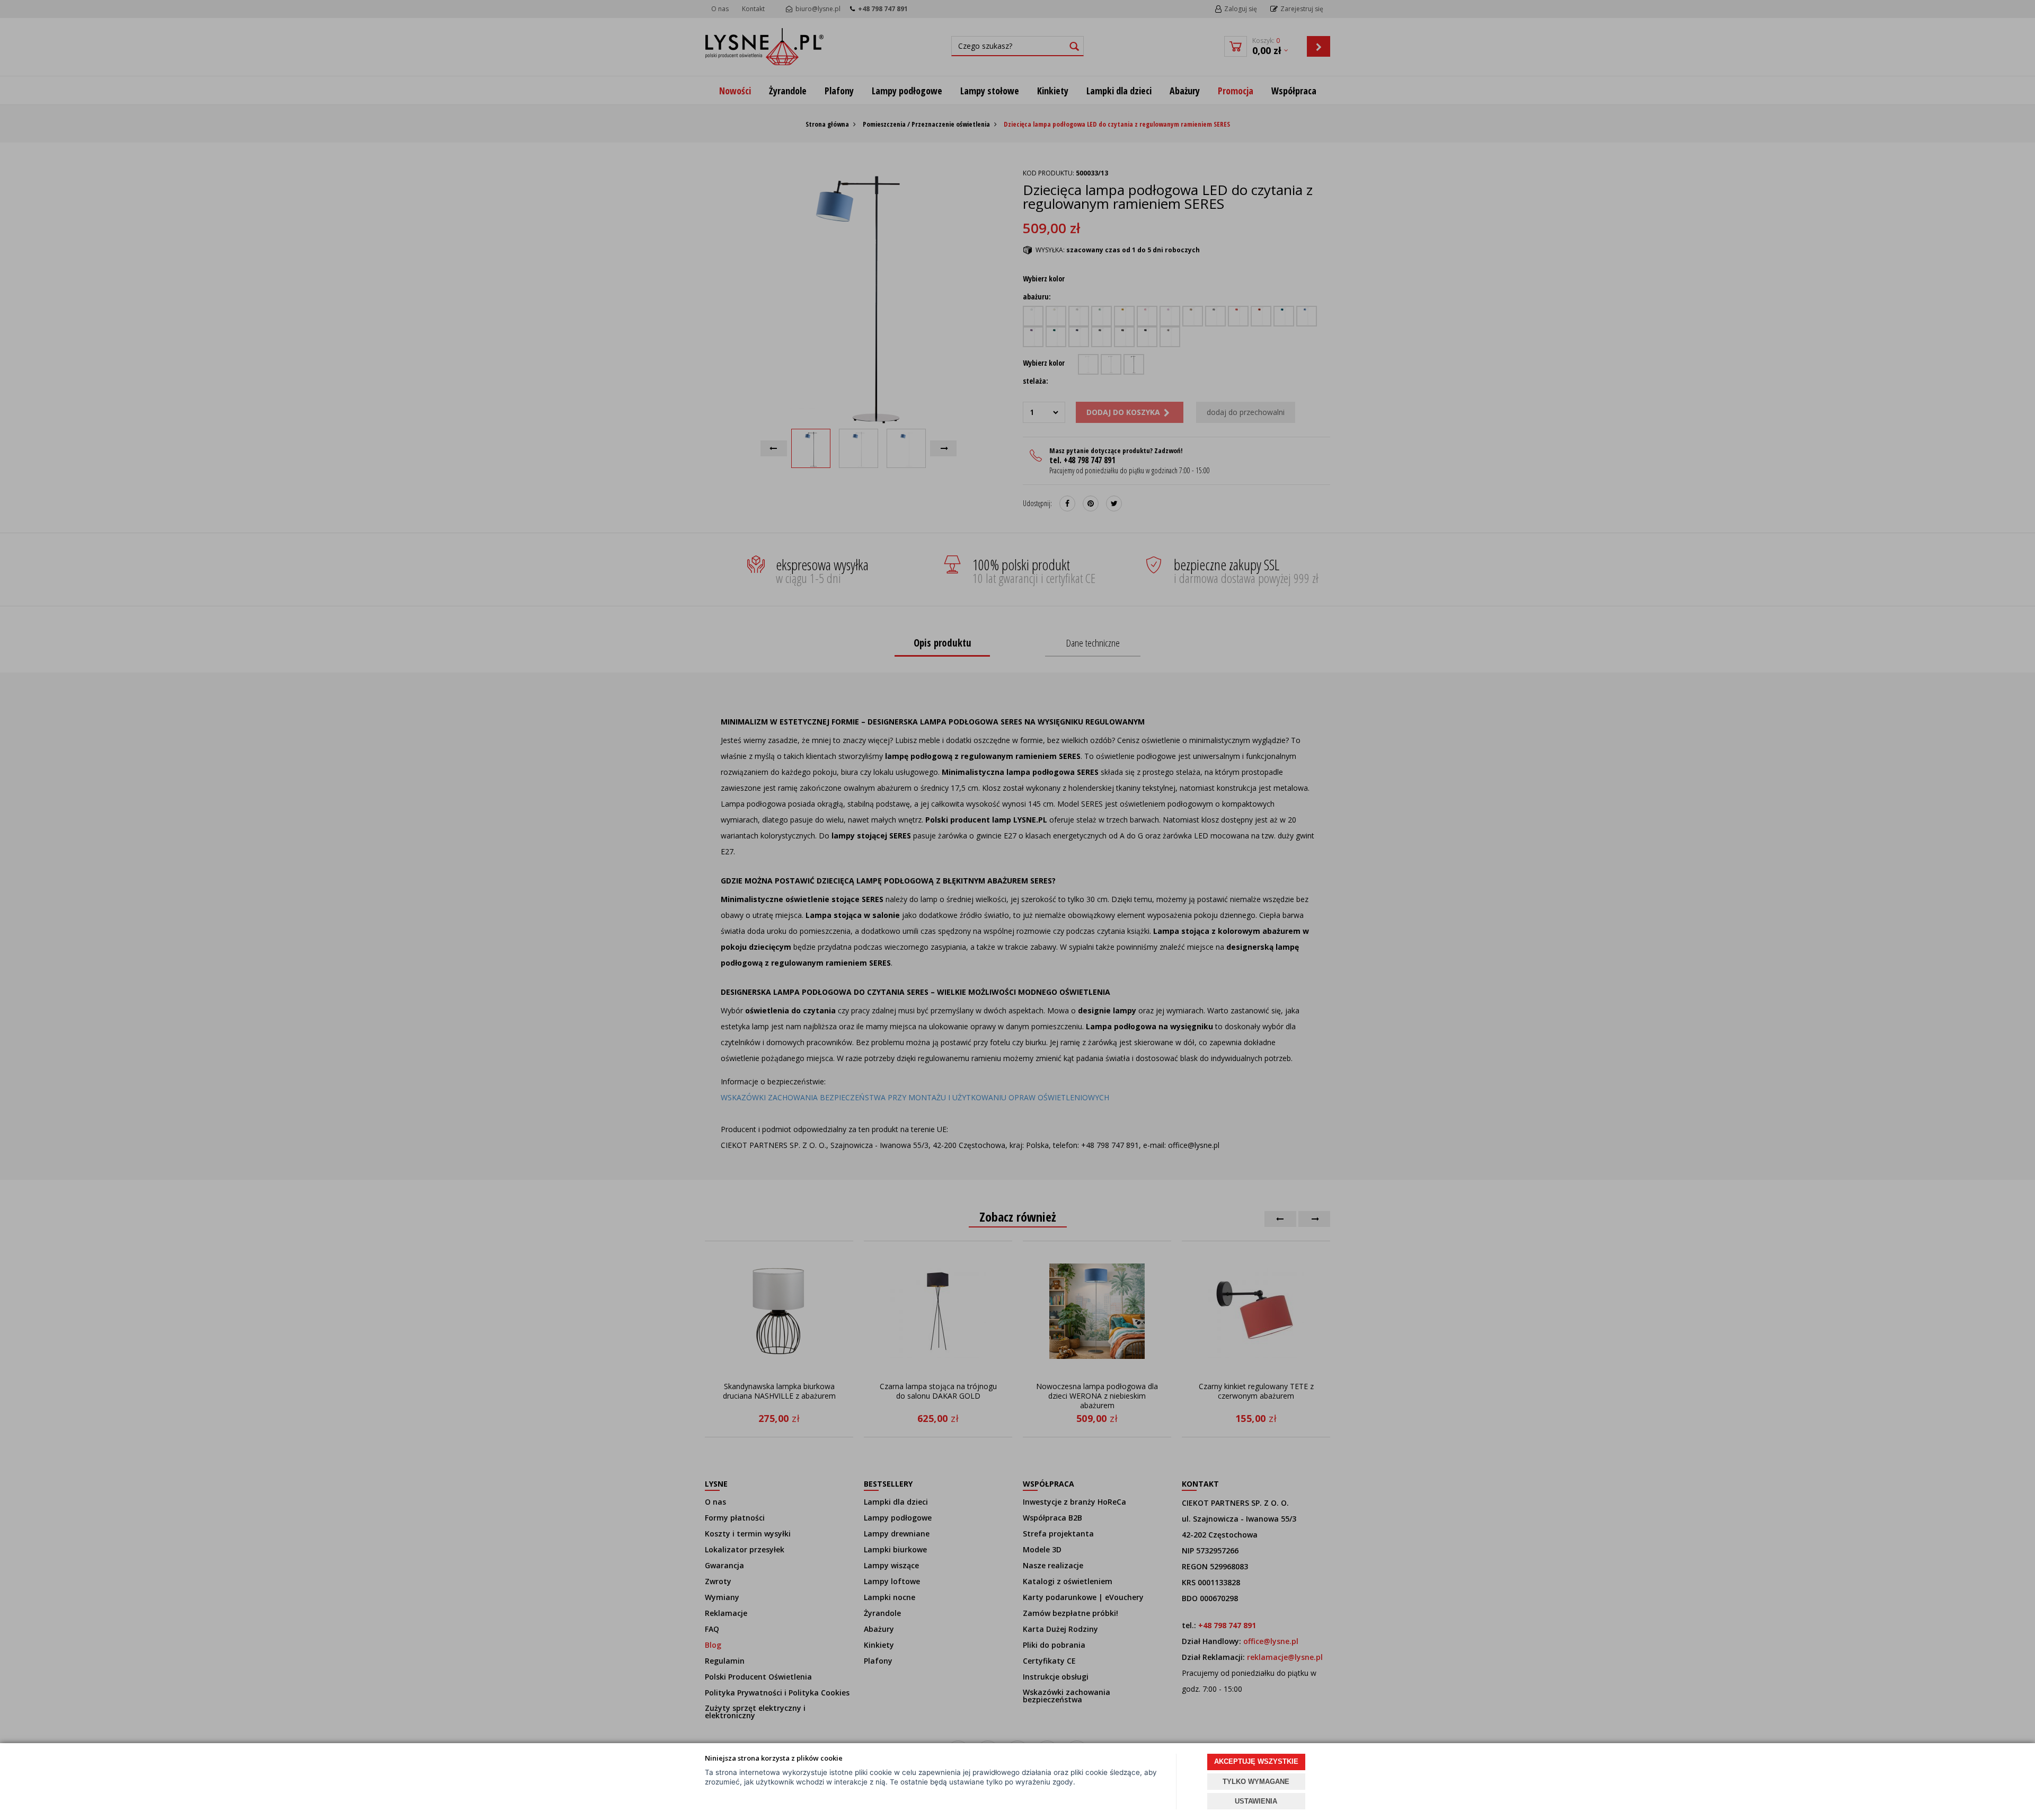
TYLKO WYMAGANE (1256, 1782)
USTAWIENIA (1256, 1801)
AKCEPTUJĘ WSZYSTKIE (1256, 1761)
